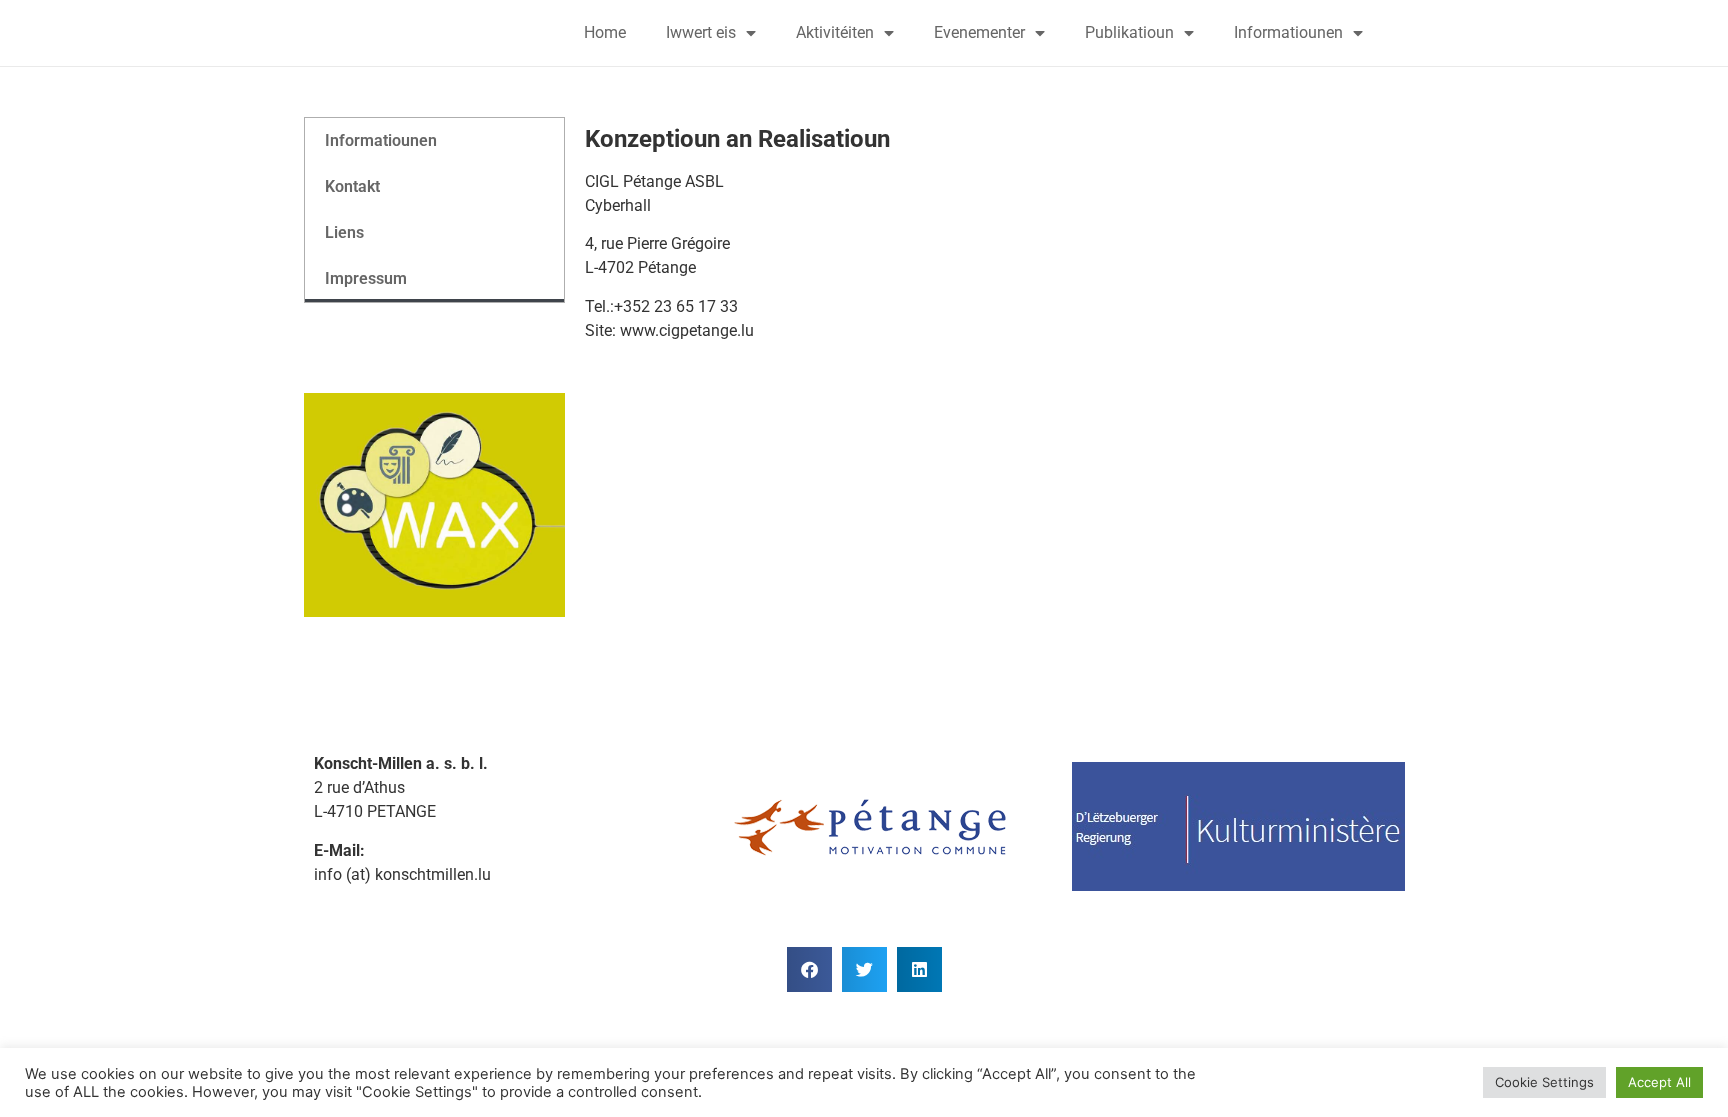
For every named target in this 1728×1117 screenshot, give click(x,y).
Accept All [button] (1659, 1082)
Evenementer (979, 32)
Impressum (366, 278)
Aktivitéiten (835, 32)
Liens (344, 232)
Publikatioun (1129, 32)
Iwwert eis (701, 32)
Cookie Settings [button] (1544, 1082)
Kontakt (352, 186)
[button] (809, 969)
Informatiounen (1288, 32)
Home (605, 32)
